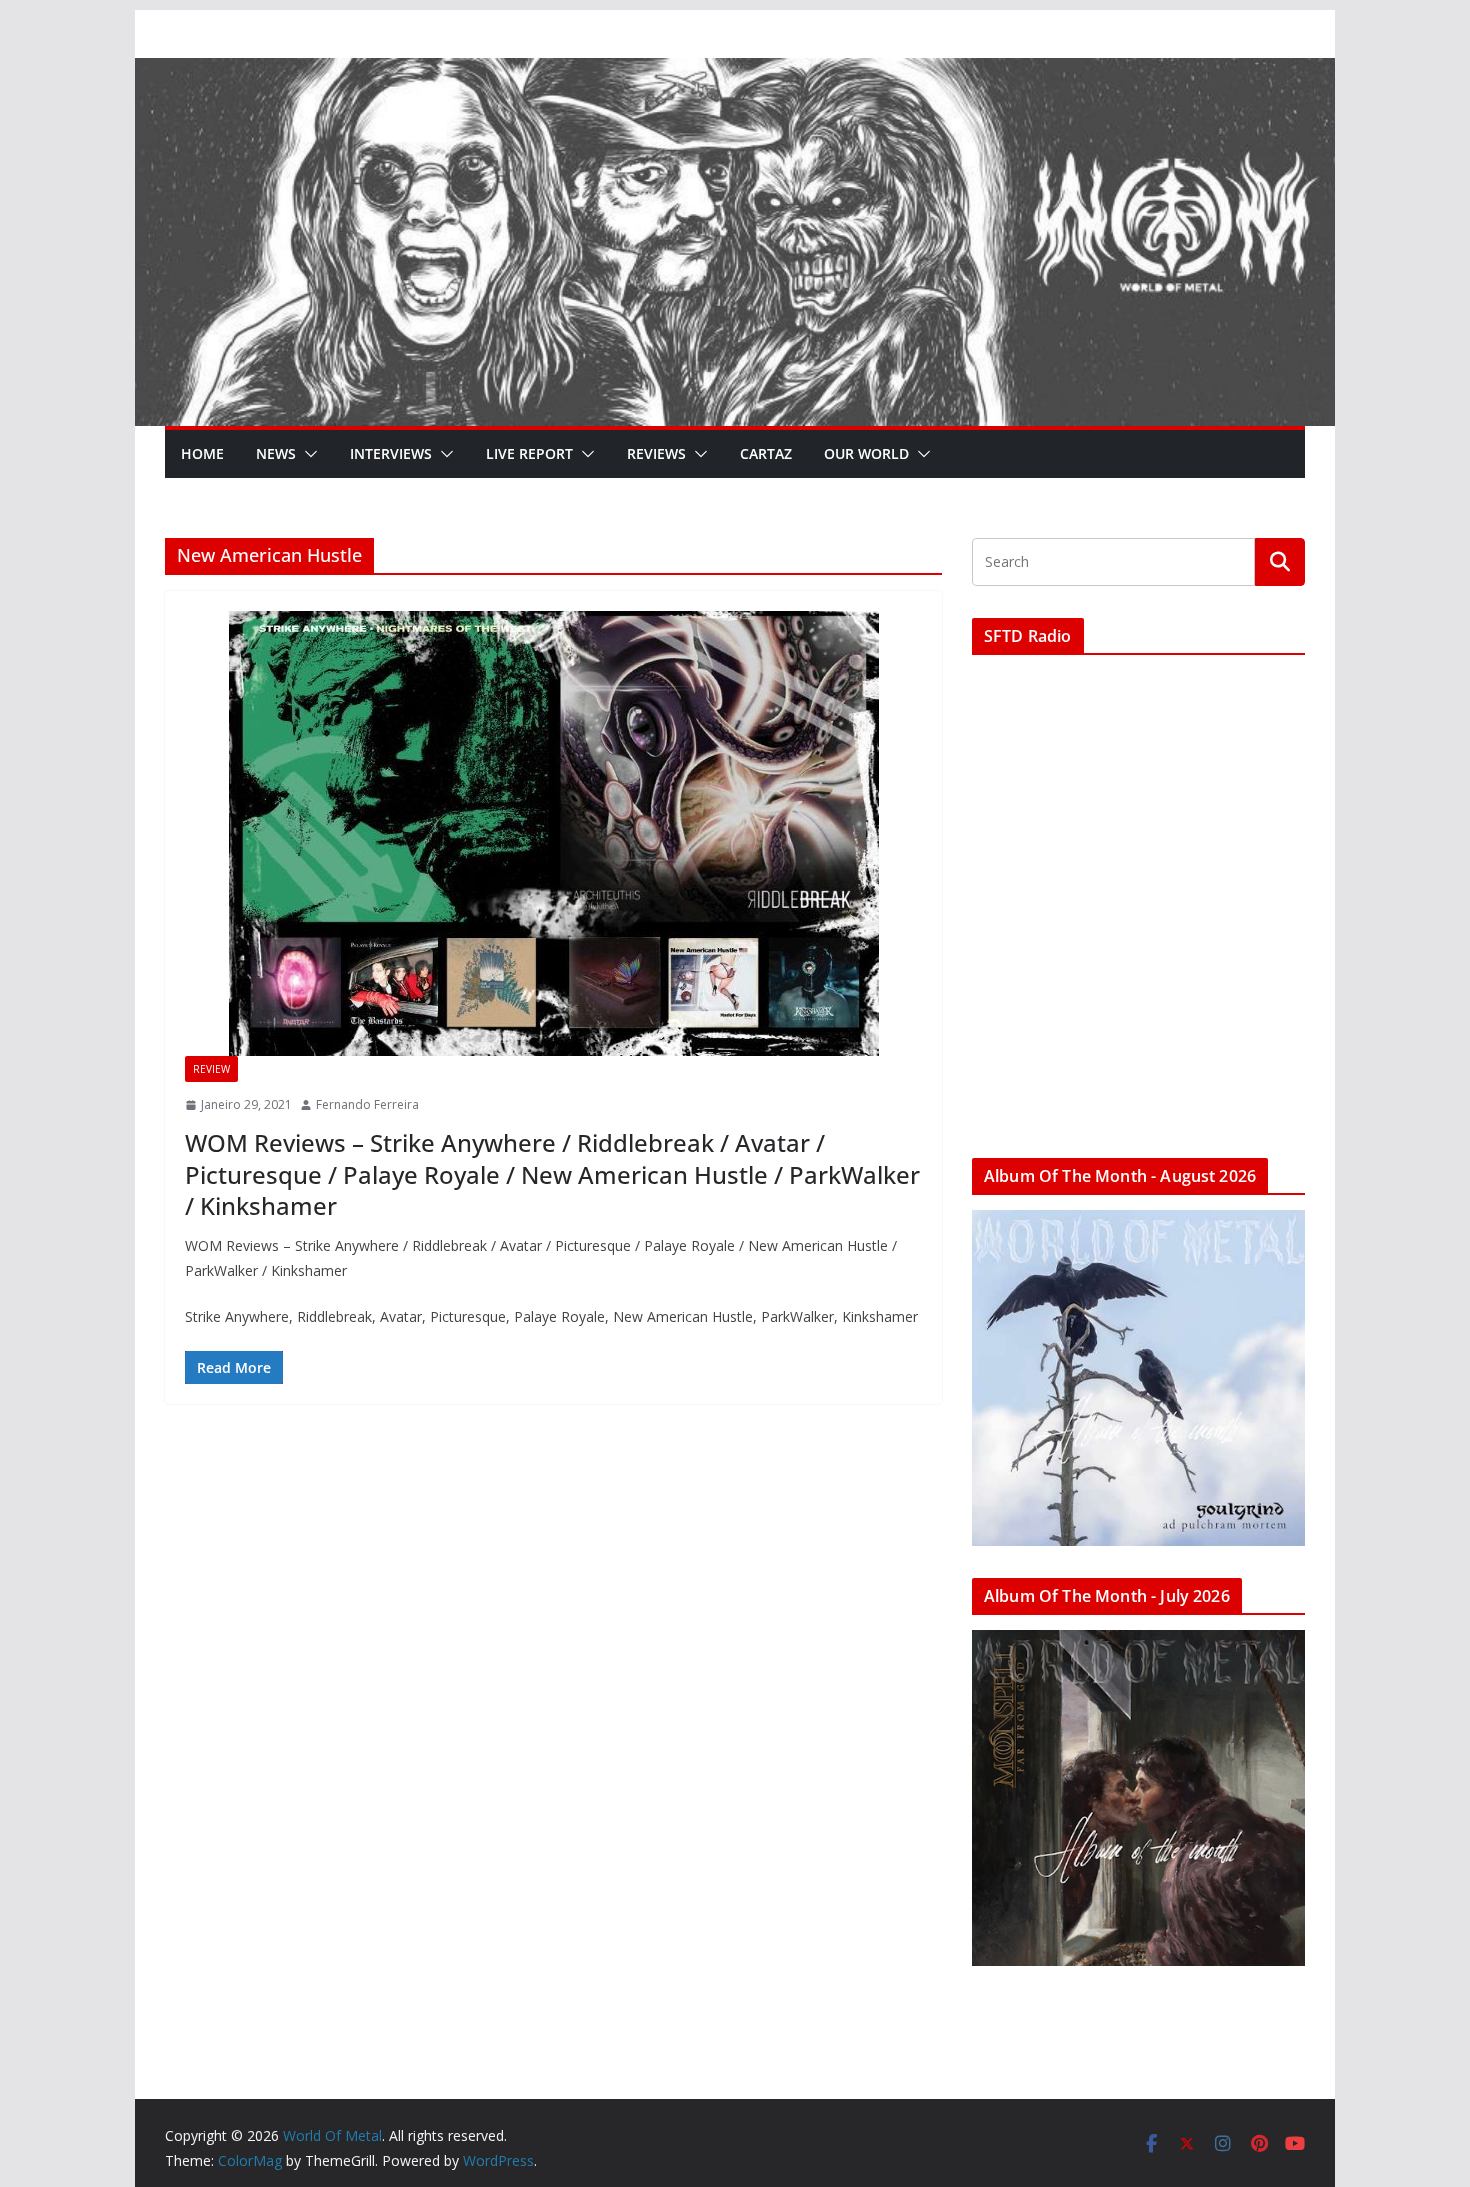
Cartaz (766, 453)
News (276, 453)
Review (211, 1069)
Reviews (656, 453)
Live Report (529, 453)
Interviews (391, 453)
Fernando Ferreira (367, 1104)
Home (202, 453)
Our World (866, 453)
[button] (307, 454)
